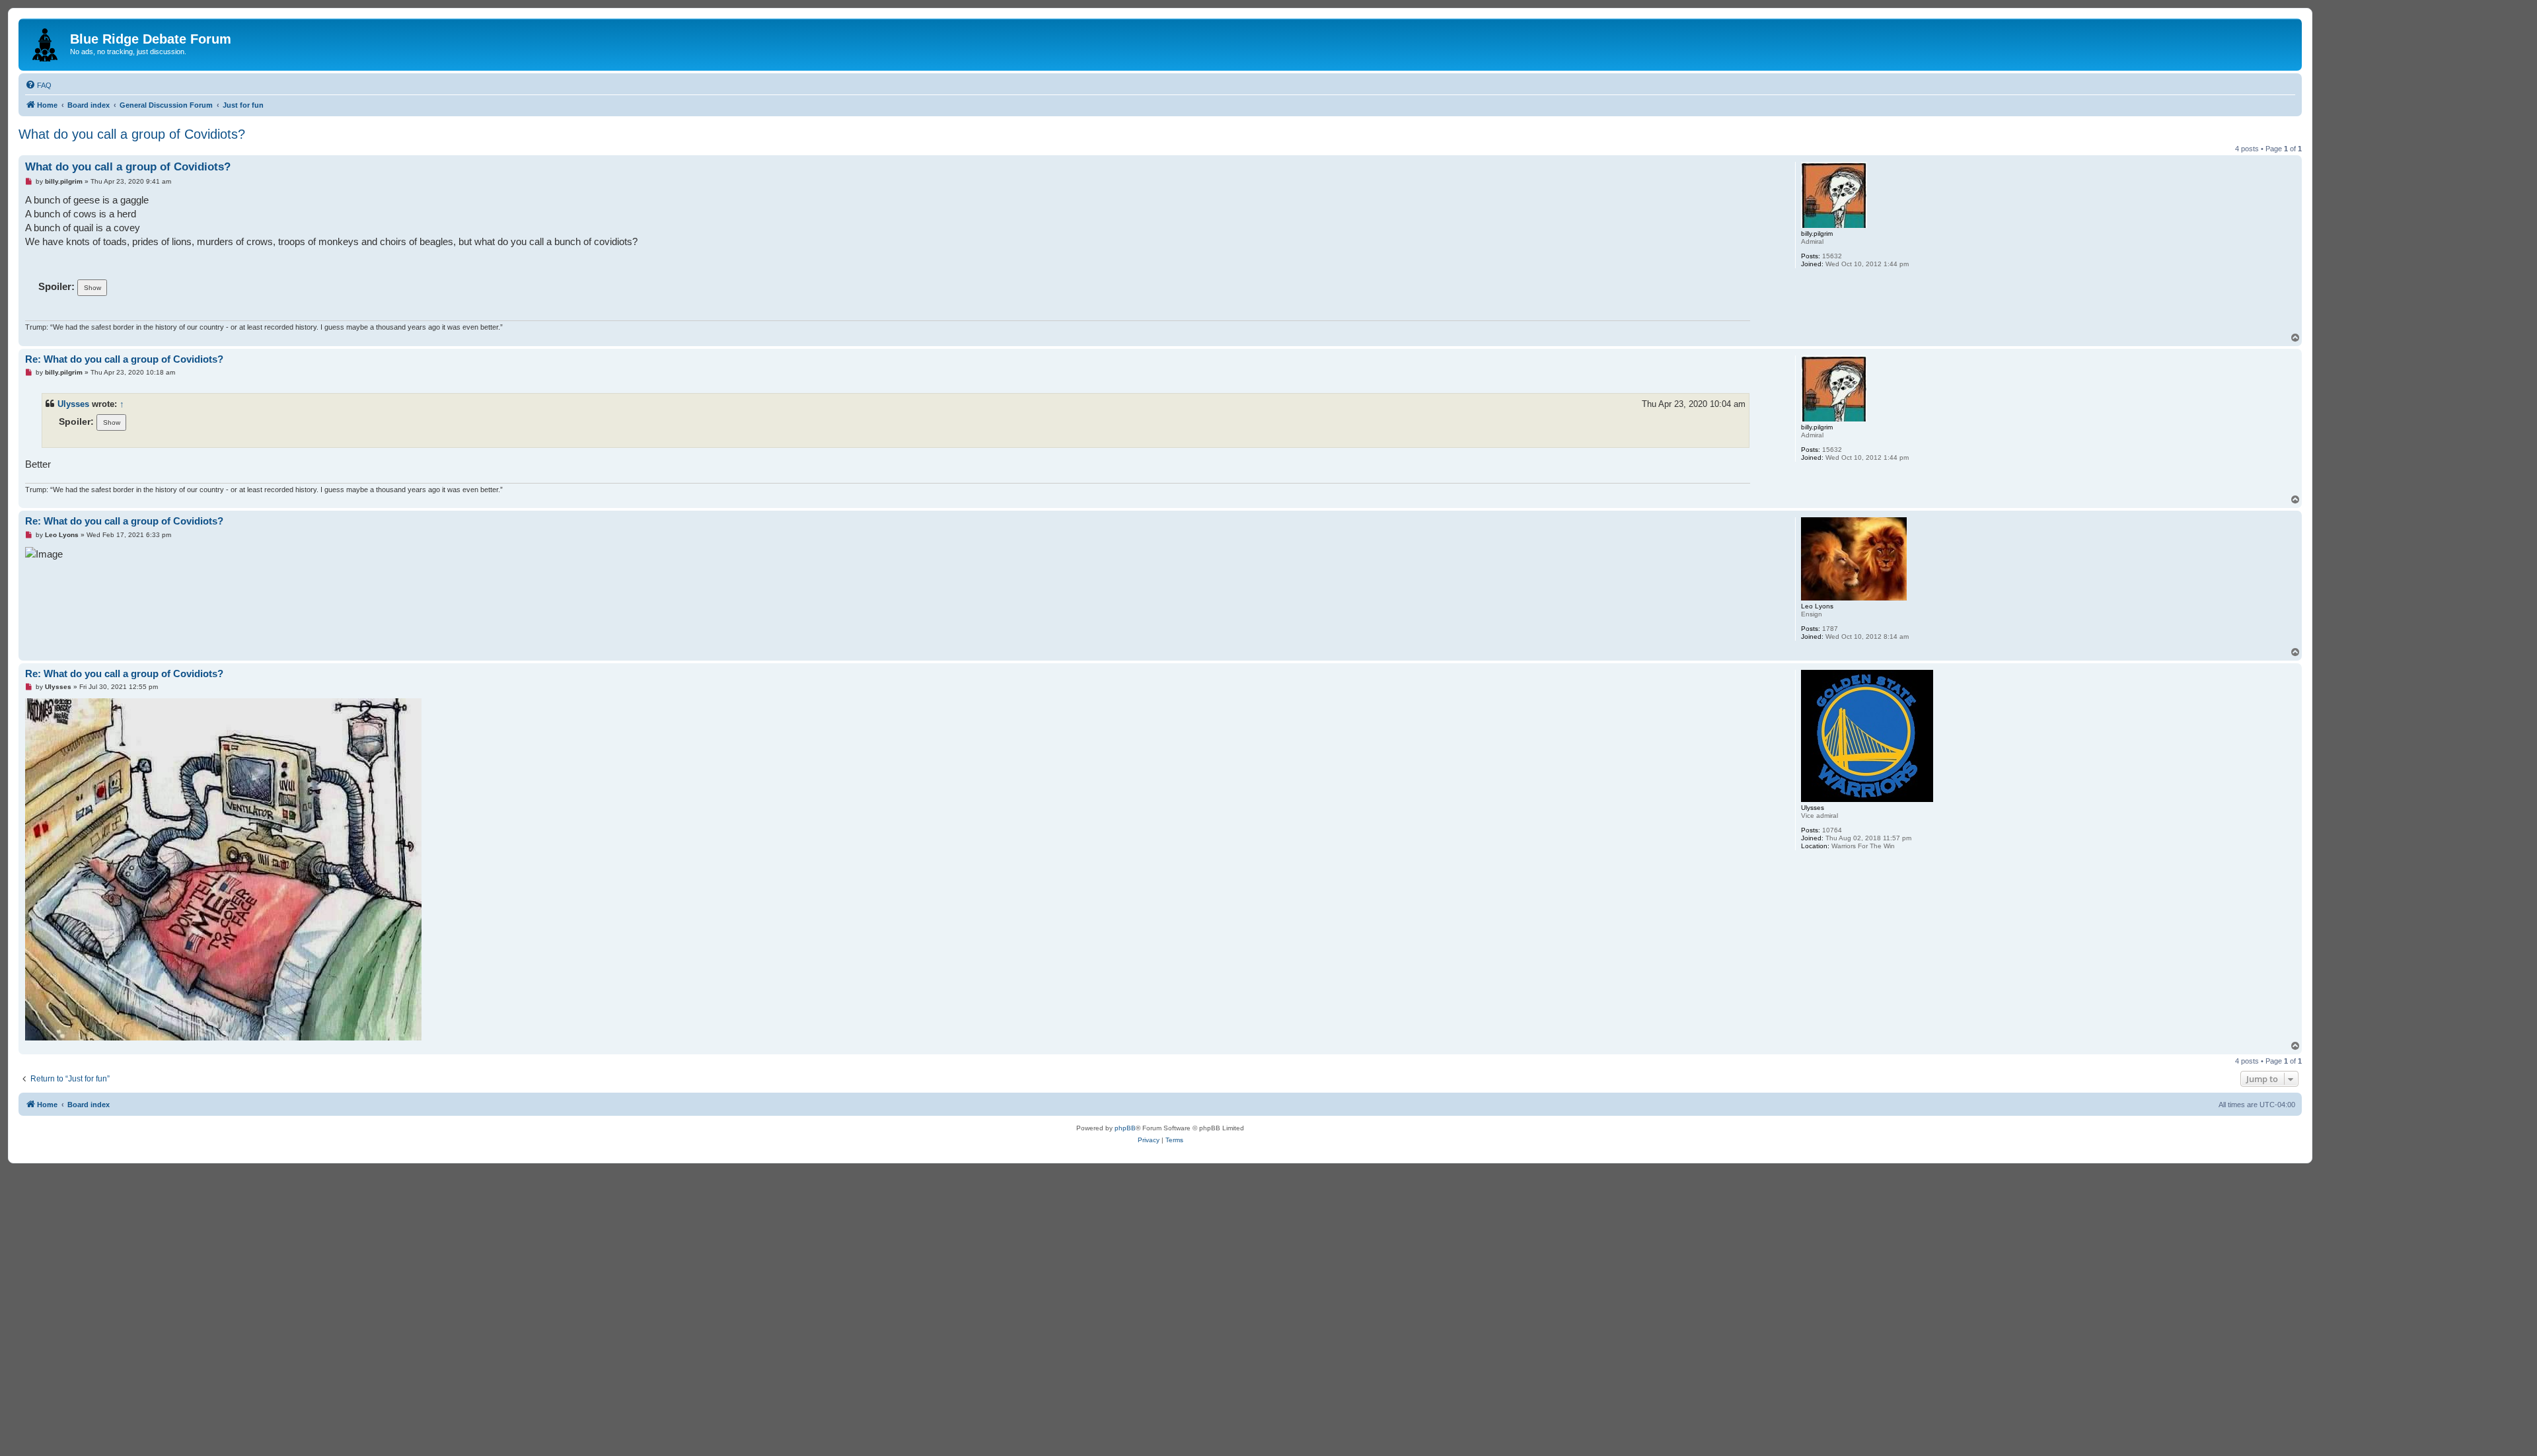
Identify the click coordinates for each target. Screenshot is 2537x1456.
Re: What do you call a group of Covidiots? (124, 359)
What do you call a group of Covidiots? (132, 134)
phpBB (1125, 1128)
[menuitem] (38, 85)
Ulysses (73, 404)
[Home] (46, 42)
